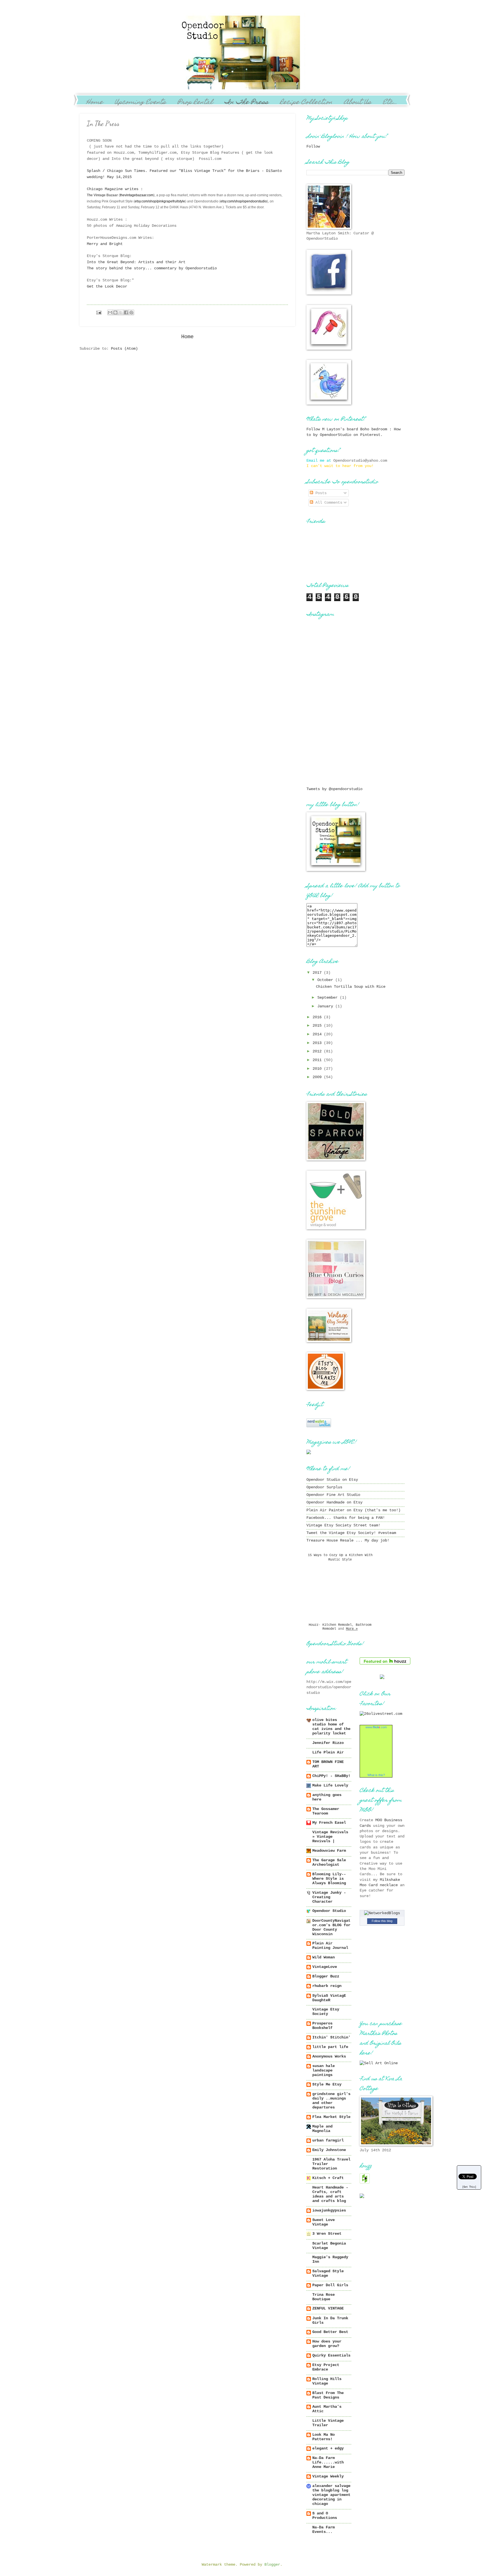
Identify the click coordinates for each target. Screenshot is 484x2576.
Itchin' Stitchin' (331, 2037)
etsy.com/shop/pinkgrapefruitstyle (160, 201)
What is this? (376, 1775)
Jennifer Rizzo (328, 1743)
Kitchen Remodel (337, 1625)
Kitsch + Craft (328, 2178)
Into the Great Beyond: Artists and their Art (136, 262)
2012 (318, 1051)
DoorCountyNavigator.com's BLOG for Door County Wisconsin (331, 1927)
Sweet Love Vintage (324, 2222)
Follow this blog (382, 1921)
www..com (376, 1727)
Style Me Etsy (327, 2085)
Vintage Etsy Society (326, 2012)
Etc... (390, 103)
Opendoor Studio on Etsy (332, 1480)
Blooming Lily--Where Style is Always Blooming (329, 1879)
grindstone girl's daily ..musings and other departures (331, 2101)
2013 (318, 1043)
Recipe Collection (306, 103)
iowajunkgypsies (329, 2210)
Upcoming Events (140, 103)
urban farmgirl (328, 2141)
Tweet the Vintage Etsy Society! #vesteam (351, 1533)
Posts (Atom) (124, 349)
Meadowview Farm (329, 1851)
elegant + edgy (328, 2448)
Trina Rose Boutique (324, 2297)
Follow (313, 147)
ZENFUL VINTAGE (328, 2308)
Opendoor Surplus (324, 1487)
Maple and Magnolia (322, 2129)
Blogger (272, 2565)
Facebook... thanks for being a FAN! (346, 1518)
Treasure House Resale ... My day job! (348, 1541)
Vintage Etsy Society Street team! (343, 1525)
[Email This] (110, 312)
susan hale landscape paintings (324, 2071)
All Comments (328, 503)
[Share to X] (121, 312)
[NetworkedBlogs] (382, 1913)
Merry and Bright (105, 244)
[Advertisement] (334, 748)
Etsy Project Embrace (326, 2367)
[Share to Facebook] (126, 312)
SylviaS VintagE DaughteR (329, 1998)
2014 (318, 1034)
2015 (318, 1026)
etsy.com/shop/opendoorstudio (244, 201)
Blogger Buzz (326, 1976)
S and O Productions (325, 2516)
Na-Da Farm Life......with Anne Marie (328, 2462)
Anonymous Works (329, 2057)
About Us (358, 103)
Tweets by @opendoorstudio (334, 789)
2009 (318, 1077)
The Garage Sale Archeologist (329, 1862)
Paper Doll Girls (330, 2285)
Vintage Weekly (328, 2476)
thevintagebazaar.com (137, 195)
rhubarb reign (327, 1986)
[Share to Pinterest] (131, 312)
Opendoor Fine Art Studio (333, 1495)
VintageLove (325, 1967)
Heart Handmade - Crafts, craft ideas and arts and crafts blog (330, 2194)
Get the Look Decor (108, 286)
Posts (320, 493)
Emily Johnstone (329, 2150)
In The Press (246, 103)
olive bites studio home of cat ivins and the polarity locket (331, 1727)
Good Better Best (330, 2332)
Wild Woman (324, 1957)
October (326, 980)
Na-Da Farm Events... (324, 2530)
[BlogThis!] (115, 312)
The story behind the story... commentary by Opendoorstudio (152, 268)
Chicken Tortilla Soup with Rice (351, 987)
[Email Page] (99, 313)
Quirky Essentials (331, 2356)
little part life (330, 2047)
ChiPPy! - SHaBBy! (331, 1776)
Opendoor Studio (329, 1911)
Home (95, 103)
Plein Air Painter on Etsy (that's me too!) (353, 1510)
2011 (318, 1060)
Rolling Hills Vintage (327, 2381)
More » (352, 1629)
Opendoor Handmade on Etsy (334, 1502)
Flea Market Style (331, 2117)
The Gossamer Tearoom (326, 1811)
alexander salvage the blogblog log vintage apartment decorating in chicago (331, 2495)
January (326, 1006)
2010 (318, 1069)
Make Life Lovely (330, 1786)
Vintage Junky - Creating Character (329, 1897)
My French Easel (329, 1823)
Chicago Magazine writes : (116, 189)
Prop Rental (195, 103)
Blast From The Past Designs (328, 2395)
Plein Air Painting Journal (330, 1946)
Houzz (314, 1625)
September (329, 998)
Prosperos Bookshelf (322, 2026)
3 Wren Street (327, 2234)
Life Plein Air (328, 1752)
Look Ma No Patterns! (324, 2437)
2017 (318, 973)
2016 (318, 1017)
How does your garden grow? (327, 2344)
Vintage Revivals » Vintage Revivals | (330, 1837)
